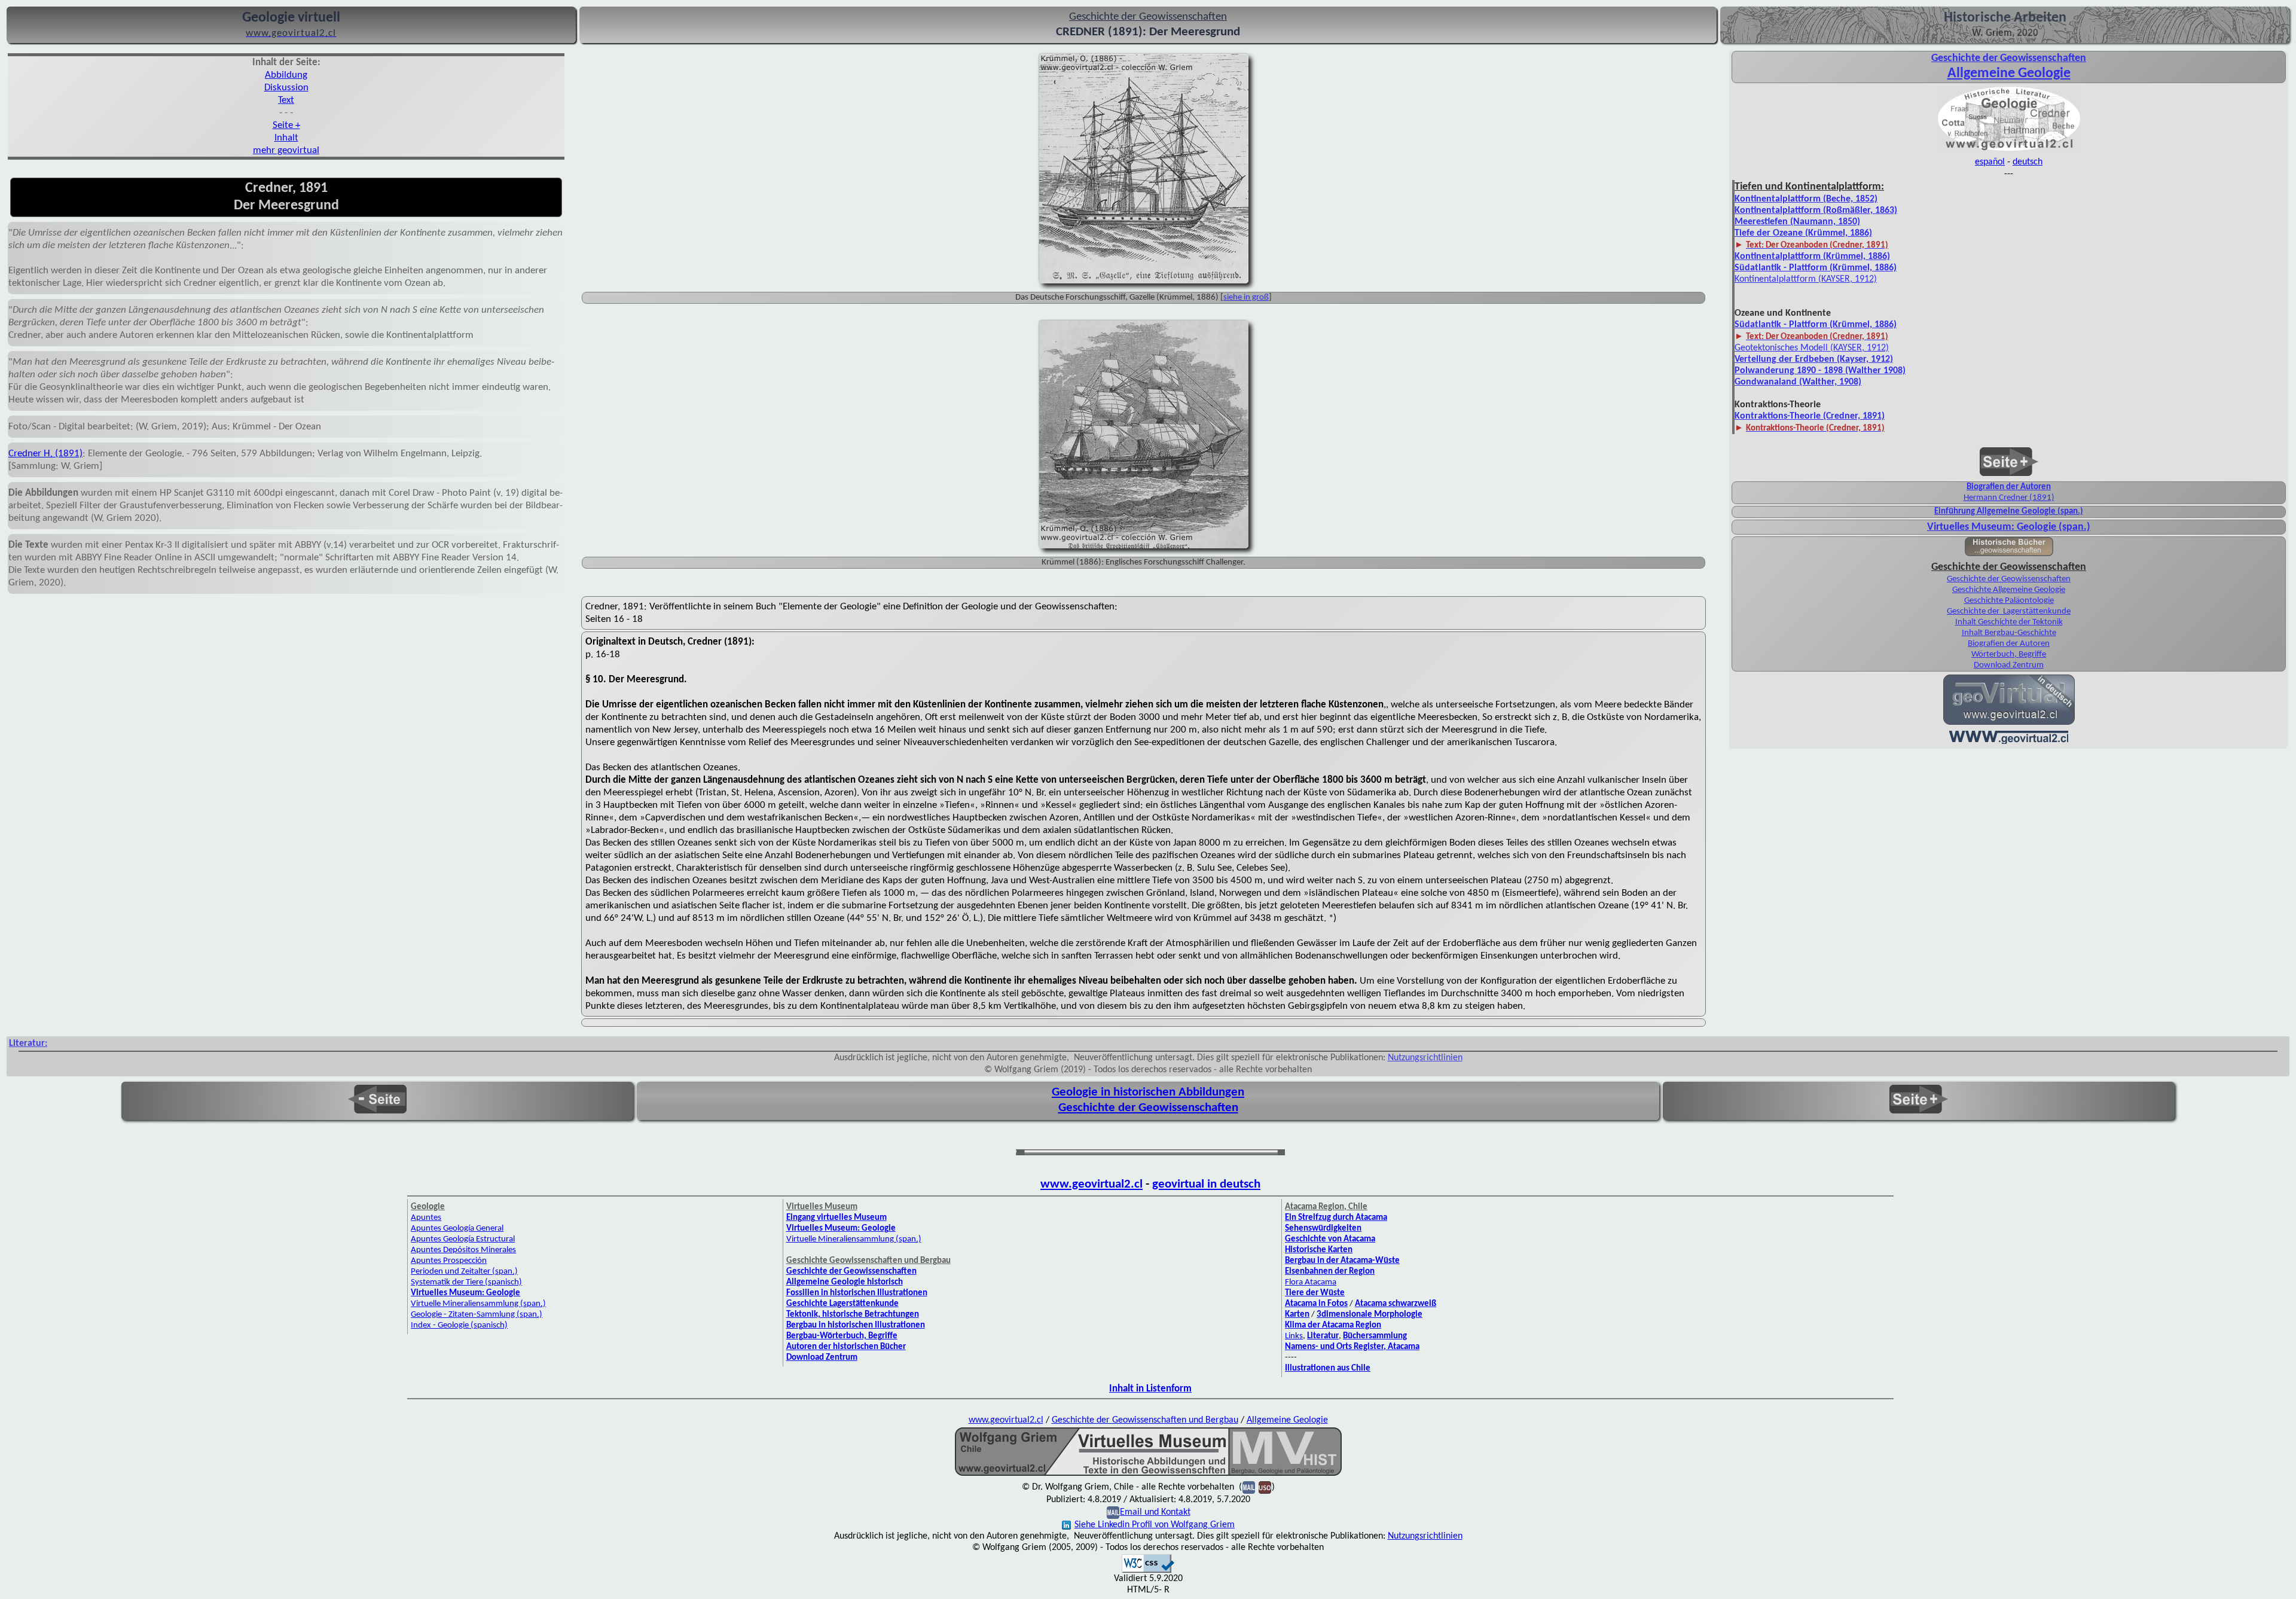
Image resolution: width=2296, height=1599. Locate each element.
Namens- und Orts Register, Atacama (1352, 1347)
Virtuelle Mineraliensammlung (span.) (854, 1239)
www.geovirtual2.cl (1091, 1184)
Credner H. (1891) (45, 454)
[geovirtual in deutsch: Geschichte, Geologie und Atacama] (2009, 724)
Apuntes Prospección (449, 1261)
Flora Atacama (1311, 1282)
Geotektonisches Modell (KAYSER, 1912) (1812, 348)
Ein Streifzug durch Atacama (1336, 1218)
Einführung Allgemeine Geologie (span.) (2009, 512)
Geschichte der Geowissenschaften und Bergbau (1145, 1420)
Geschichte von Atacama (1330, 1239)
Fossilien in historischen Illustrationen (857, 1293)
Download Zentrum (2009, 665)
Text (286, 100)
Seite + (286, 125)
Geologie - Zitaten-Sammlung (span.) (477, 1315)
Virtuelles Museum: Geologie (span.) (2009, 527)
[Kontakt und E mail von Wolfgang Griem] (1249, 1487)
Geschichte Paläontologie (2009, 601)
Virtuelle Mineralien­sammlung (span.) (478, 1304)
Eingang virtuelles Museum (836, 1218)
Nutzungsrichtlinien (1425, 1058)
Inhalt (286, 138)
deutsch (2028, 162)
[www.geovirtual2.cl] (2009, 743)
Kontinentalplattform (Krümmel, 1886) (1812, 257)
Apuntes (426, 1218)
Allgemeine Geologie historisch (845, 1282)
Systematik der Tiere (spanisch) (466, 1282)
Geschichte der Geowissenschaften (2009, 579)
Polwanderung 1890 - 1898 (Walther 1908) (1820, 371)
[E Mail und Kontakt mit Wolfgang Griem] (1113, 1512)
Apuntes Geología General (457, 1229)
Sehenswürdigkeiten (1323, 1229)
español (1990, 162)
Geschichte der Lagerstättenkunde (2009, 611)
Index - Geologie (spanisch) (459, 1325)
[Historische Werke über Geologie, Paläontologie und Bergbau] (2009, 553)
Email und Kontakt (1155, 1512)
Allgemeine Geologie (2009, 74)
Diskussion (286, 88)
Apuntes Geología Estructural (463, 1239)
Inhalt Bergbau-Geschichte (2009, 633)
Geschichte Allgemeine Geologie (2009, 590)
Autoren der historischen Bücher (846, 1347)
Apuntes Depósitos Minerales (463, 1250)
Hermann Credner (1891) (2009, 498)
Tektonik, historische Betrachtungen (853, 1315)
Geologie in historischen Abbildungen (1148, 1092)
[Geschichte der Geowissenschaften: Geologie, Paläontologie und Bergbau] (2009, 150)
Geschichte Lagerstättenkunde (842, 1304)
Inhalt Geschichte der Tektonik (2009, 622)
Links (1294, 1336)
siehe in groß (1246, 297)
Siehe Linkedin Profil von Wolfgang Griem (1155, 1525)
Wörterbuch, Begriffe (2009, 654)
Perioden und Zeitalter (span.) (464, 1272)
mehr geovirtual (286, 150)
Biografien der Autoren (2009, 487)
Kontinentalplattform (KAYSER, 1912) (1806, 279)
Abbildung (286, 75)
